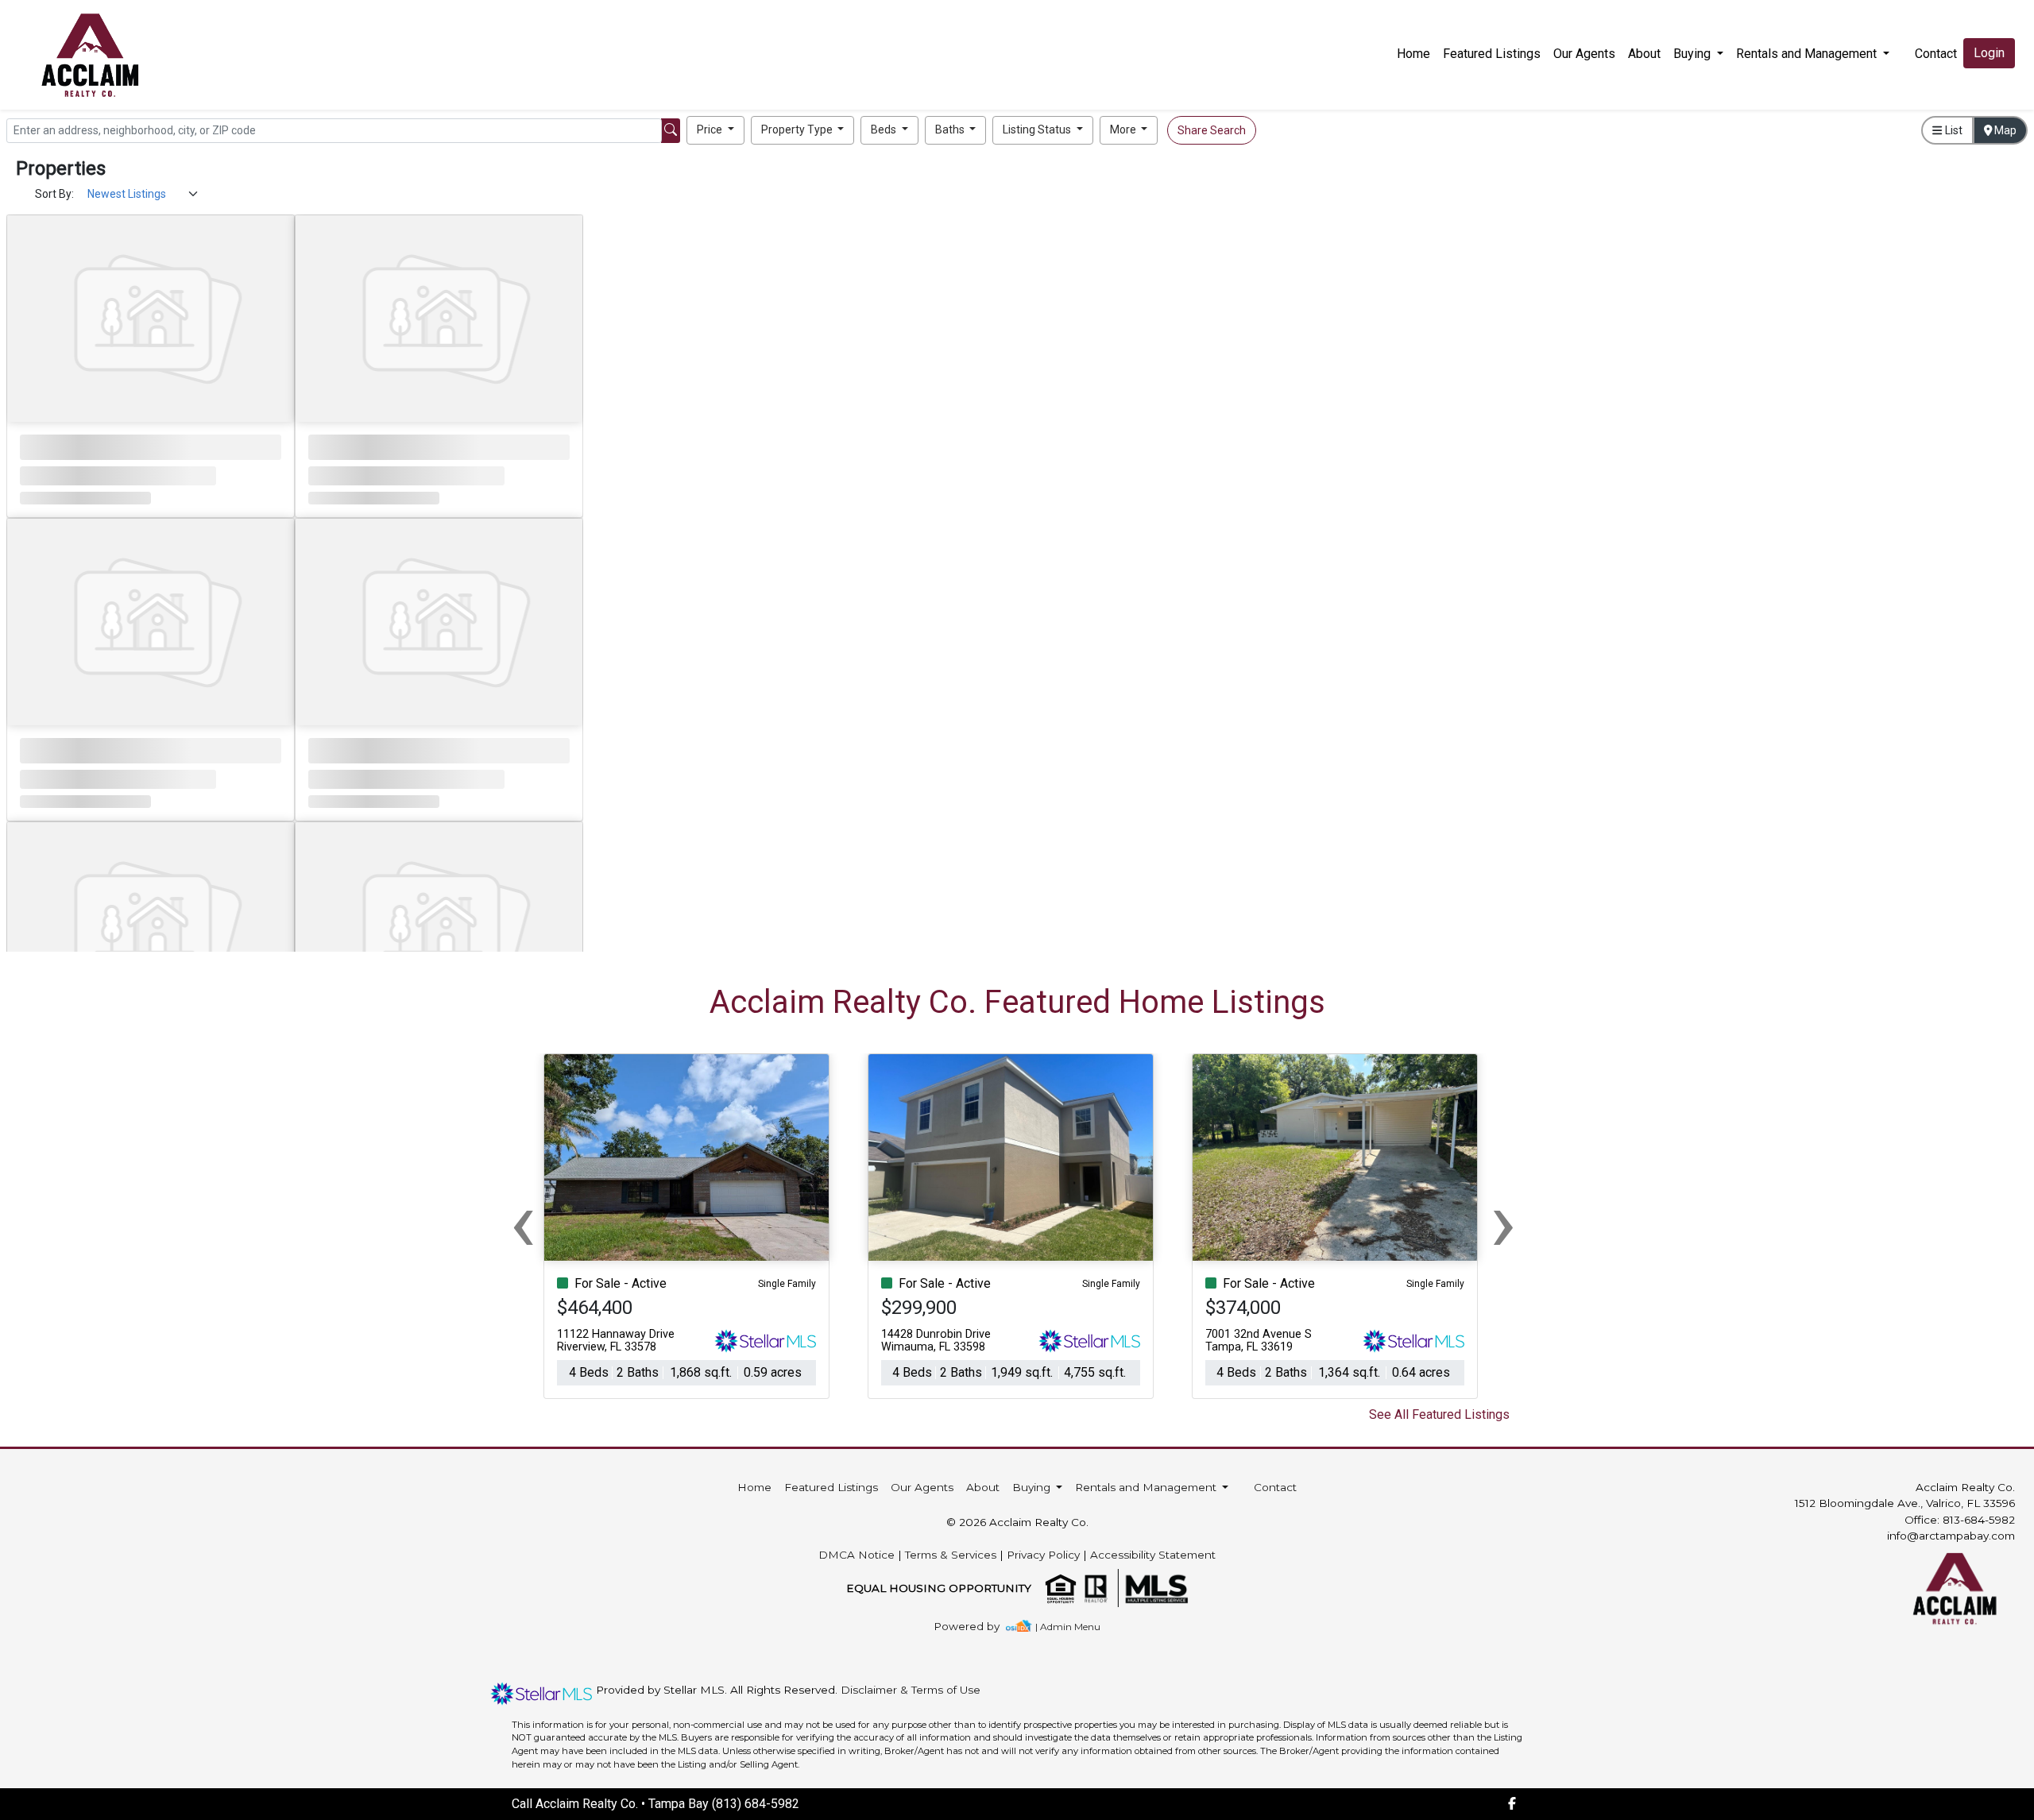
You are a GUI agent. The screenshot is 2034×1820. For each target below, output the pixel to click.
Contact (1275, 1487)
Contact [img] (1936, 54)
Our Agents (1584, 54)
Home (1413, 54)
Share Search (1212, 130)
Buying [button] (1694, 54)
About (1644, 54)
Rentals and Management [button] (1808, 54)
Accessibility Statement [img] (1153, 1555)
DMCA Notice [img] (857, 1555)
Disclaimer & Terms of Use (911, 1690)
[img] (976, 1627)
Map (2004, 130)
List (1953, 130)
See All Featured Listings (1439, 1414)
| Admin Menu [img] (1068, 1627)
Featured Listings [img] (1492, 54)
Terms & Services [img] (951, 1555)
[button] (715, 130)
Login (1989, 53)
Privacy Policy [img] (1043, 1555)
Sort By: (54, 194)
